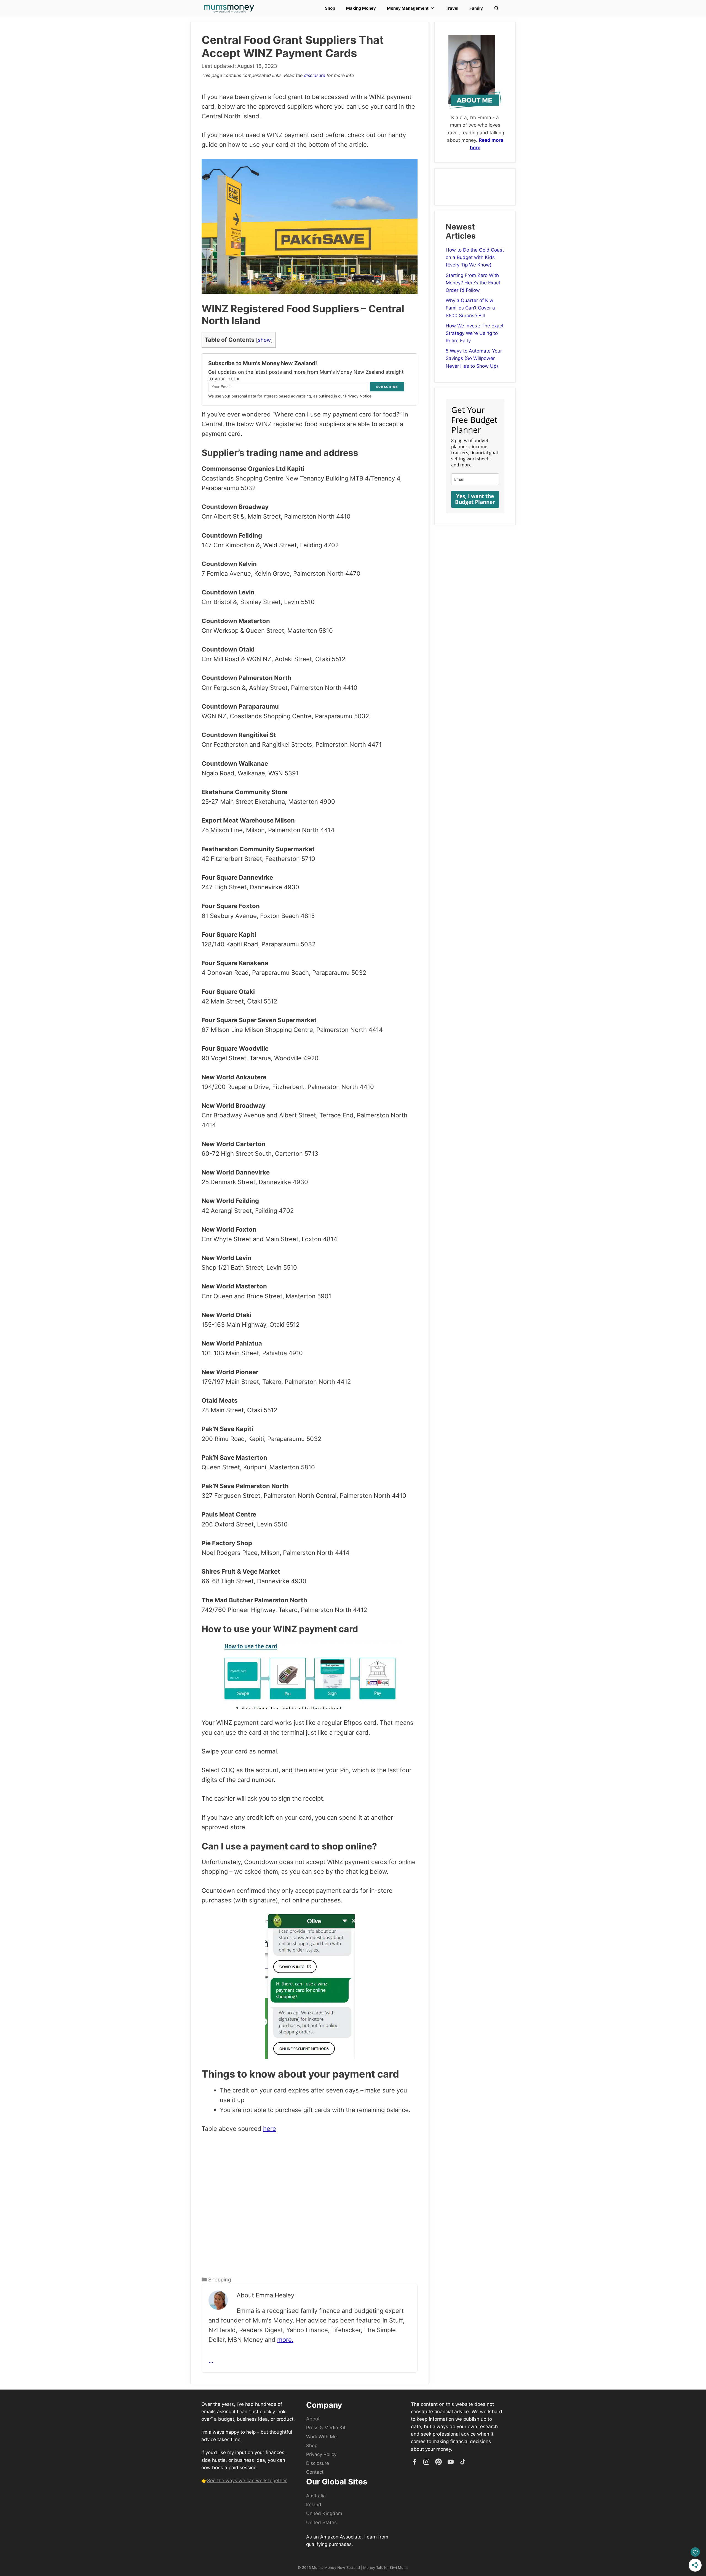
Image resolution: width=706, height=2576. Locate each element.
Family (476, 8)
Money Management (408, 8)
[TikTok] (463, 2462)
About (313, 2419)
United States (321, 2522)
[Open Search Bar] (497, 8)
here (270, 2129)
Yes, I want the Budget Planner (475, 499)
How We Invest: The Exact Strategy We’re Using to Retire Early (475, 333)
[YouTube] (451, 2462)
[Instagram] (426, 2462)
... (211, 2361)
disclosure (315, 75)
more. (285, 2340)
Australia (316, 2496)
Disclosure (318, 2463)
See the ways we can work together (247, 2481)
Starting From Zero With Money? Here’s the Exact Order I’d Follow (473, 283)
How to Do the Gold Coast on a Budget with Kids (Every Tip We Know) (475, 257)
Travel (452, 8)
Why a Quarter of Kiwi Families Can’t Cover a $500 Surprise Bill (470, 308)
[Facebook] (414, 2462)
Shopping (220, 2280)
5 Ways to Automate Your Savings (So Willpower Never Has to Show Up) (474, 358)
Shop (330, 8)
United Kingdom (324, 2513)
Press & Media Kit (326, 2428)
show (264, 340)
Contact (315, 2472)
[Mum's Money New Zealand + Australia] (230, 8)
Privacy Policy (321, 2454)
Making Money (361, 8)
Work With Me (321, 2437)
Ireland (314, 2505)
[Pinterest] (438, 2462)
